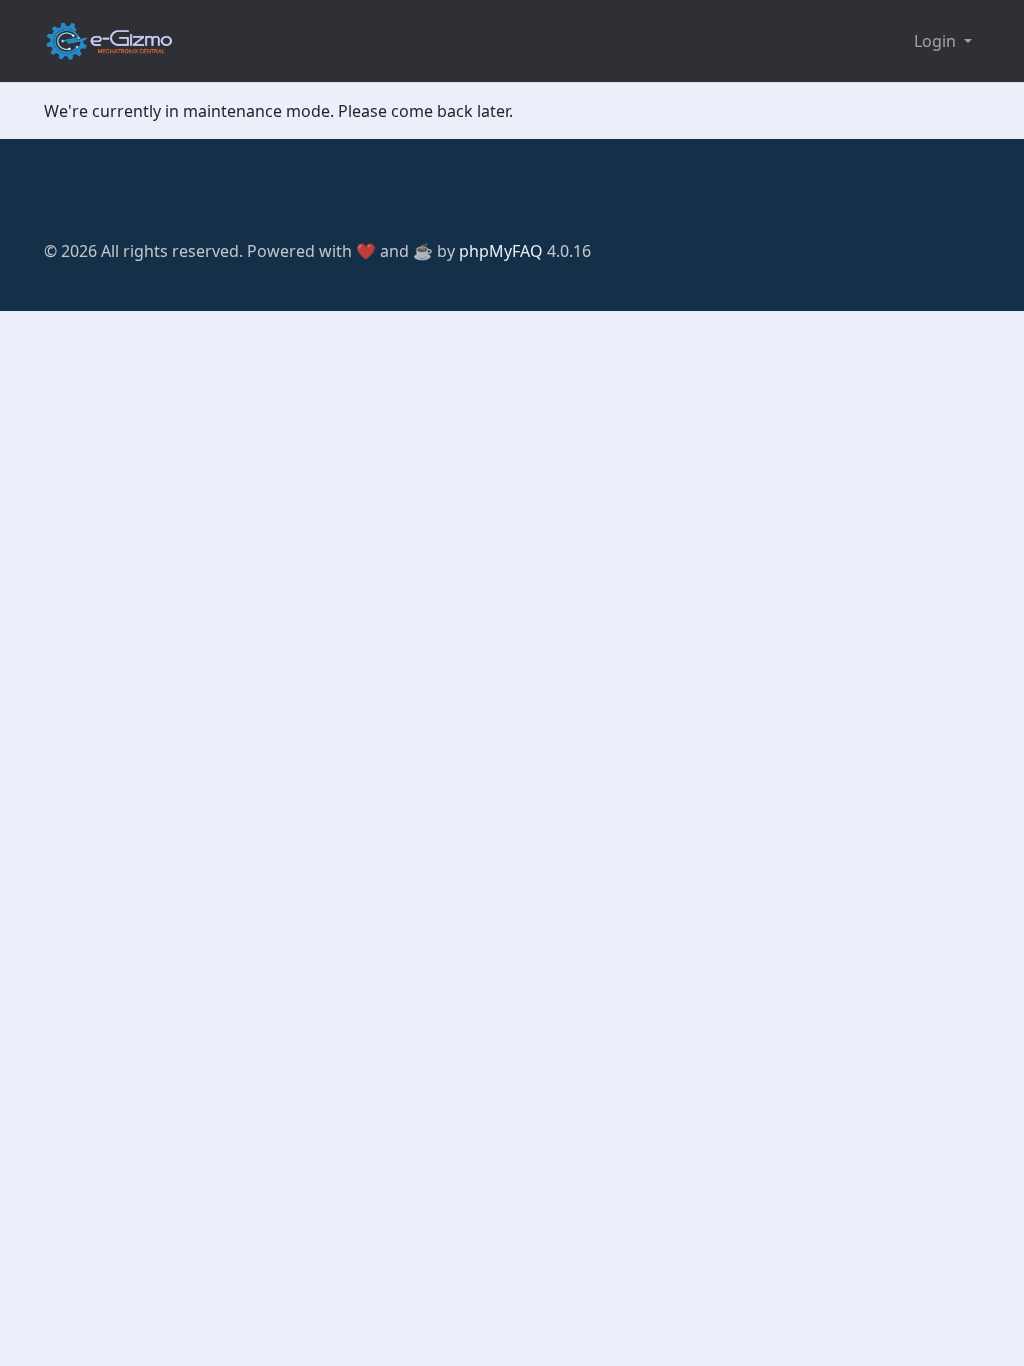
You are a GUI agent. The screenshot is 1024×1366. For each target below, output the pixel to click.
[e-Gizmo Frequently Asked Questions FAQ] (109, 41)
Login (937, 41)
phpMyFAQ (501, 251)
